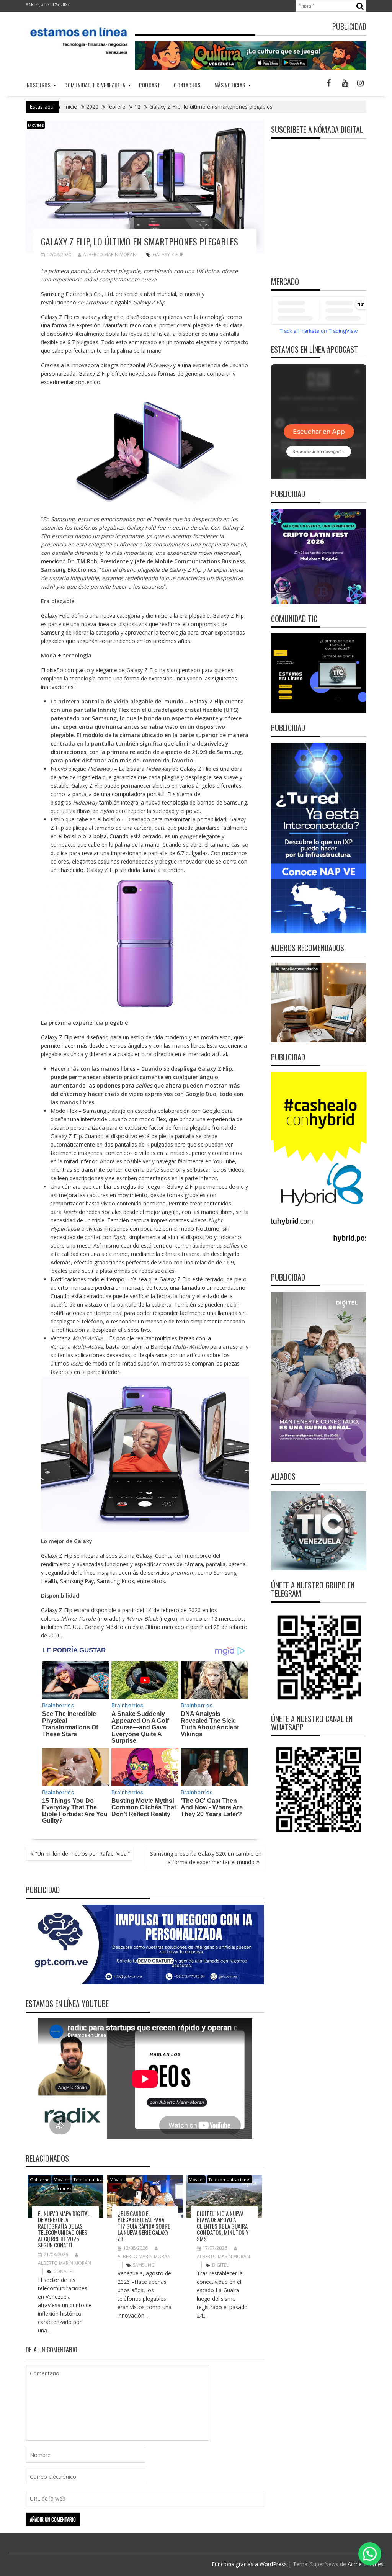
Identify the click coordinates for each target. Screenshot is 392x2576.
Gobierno (40, 2179)
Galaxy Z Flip (168, 254)
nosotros (39, 85)
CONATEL (64, 2271)
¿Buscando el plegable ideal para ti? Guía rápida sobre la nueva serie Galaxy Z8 (144, 2226)
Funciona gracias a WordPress (249, 2564)
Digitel (220, 2265)
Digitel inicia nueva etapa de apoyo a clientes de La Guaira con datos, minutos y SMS (223, 2226)
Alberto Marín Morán (110, 254)
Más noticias (230, 85)
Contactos (187, 85)
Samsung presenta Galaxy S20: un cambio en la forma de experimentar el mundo (206, 1858)
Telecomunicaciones (230, 2179)
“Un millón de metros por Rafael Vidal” (82, 1854)
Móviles (36, 125)
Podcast (149, 85)
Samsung (144, 2265)
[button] (370, 2554)
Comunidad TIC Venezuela (95, 85)
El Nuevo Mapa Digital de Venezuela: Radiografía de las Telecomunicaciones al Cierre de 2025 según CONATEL (64, 2229)
